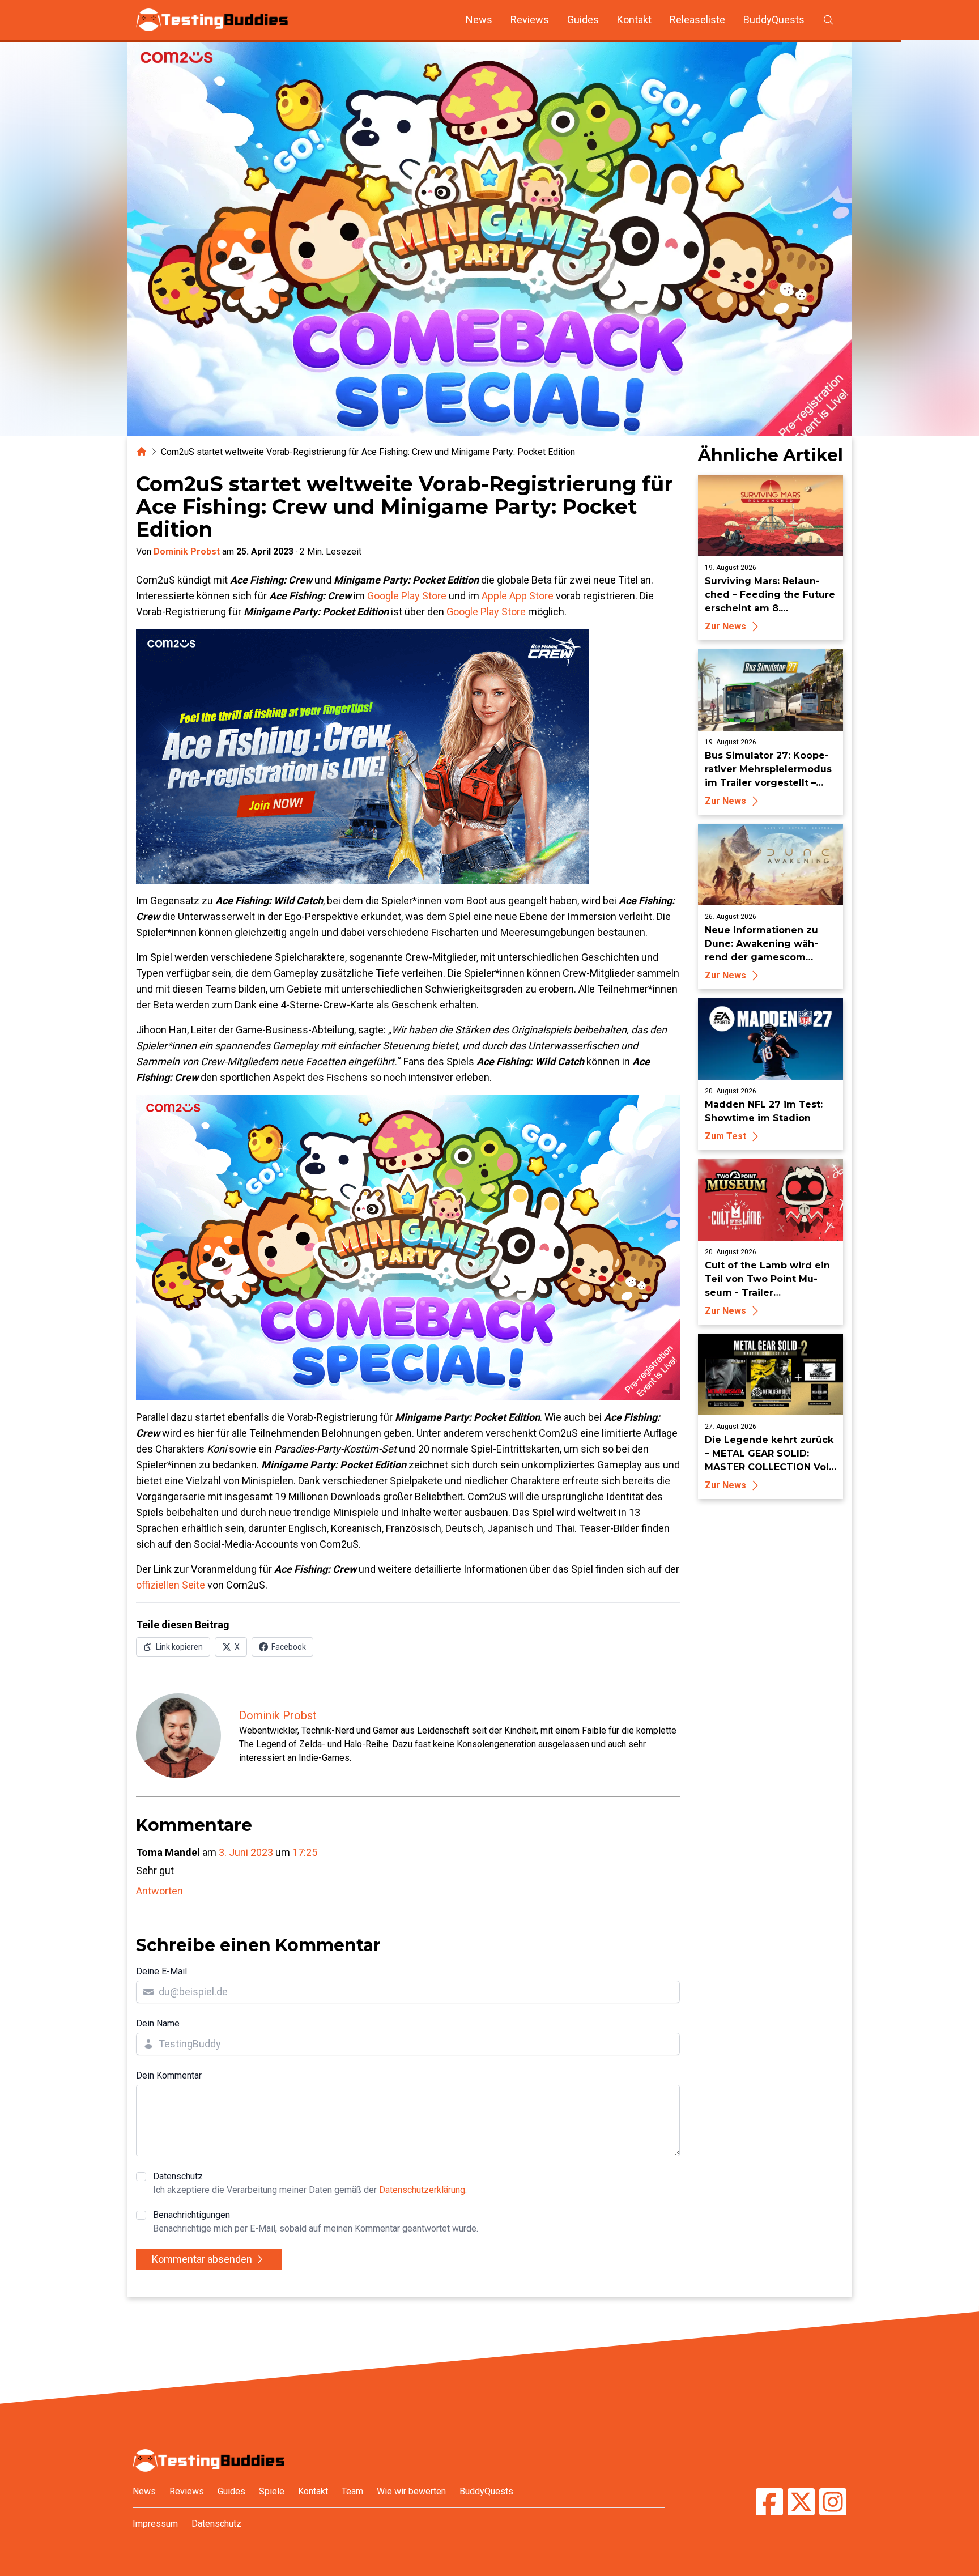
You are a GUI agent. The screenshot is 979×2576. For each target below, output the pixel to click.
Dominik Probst (187, 552)
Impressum (155, 2524)
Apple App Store (518, 596)
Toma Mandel (168, 1852)
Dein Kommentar (169, 2075)
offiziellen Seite (171, 1585)
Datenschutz (310, 2183)
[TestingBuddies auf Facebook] (769, 2503)
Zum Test (725, 1136)
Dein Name (158, 2023)
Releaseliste (697, 20)
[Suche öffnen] (828, 20)
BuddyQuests (774, 20)
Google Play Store (407, 596)
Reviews (530, 20)
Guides (583, 20)
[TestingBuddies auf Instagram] (833, 2503)
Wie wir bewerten (411, 2491)
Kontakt (634, 20)
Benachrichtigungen (316, 2222)
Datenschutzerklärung (422, 2190)
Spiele (272, 2491)
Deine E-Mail (161, 1971)
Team (352, 2491)
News (479, 20)
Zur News (725, 626)
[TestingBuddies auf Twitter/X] (801, 2503)
